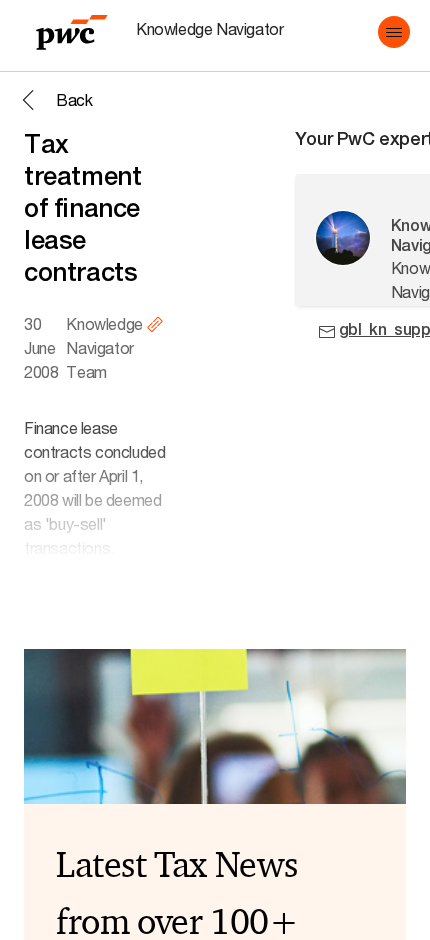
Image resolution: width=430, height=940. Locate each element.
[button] (394, 32)
